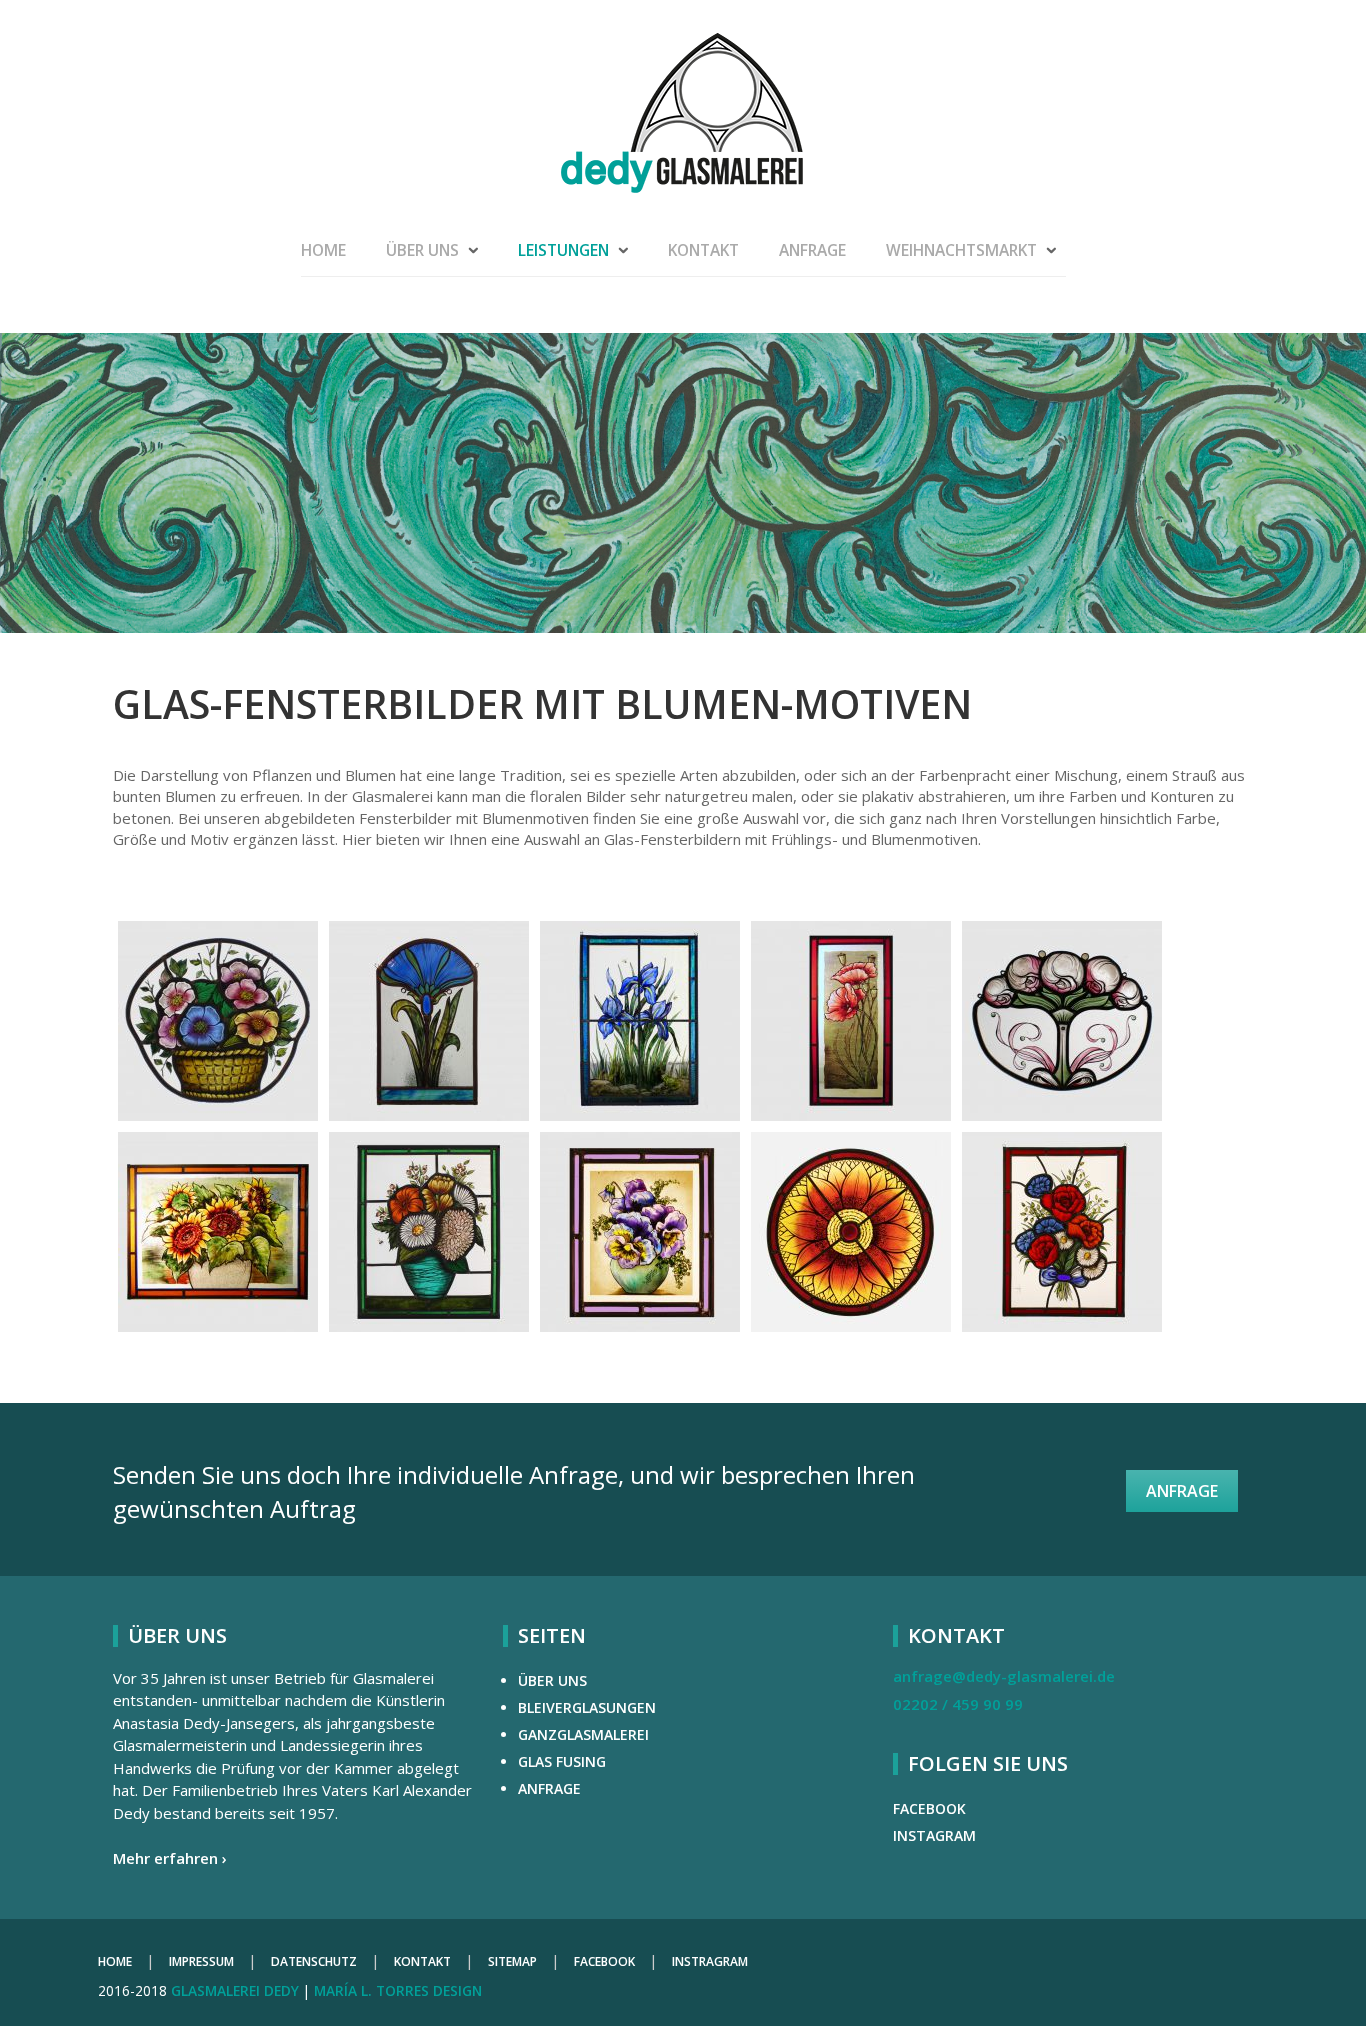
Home (323, 250)
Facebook (929, 1808)
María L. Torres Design (398, 1990)
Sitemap (512, 1961)
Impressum (201, 1961)
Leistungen (563, 250)
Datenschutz (314, 1961)
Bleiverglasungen (587, 1707)
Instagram (934, 1835)
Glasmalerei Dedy (235, 1990)
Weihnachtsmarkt (961, 250)
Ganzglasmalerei (583, 1734)
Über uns (422, 250)
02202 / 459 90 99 (958, 1704)
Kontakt (703, 250)
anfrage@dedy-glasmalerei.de (1004, 1676)
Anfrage (812, 250)
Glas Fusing (562, 1761)
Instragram (710, 1961)
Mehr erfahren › (170, 1858)
